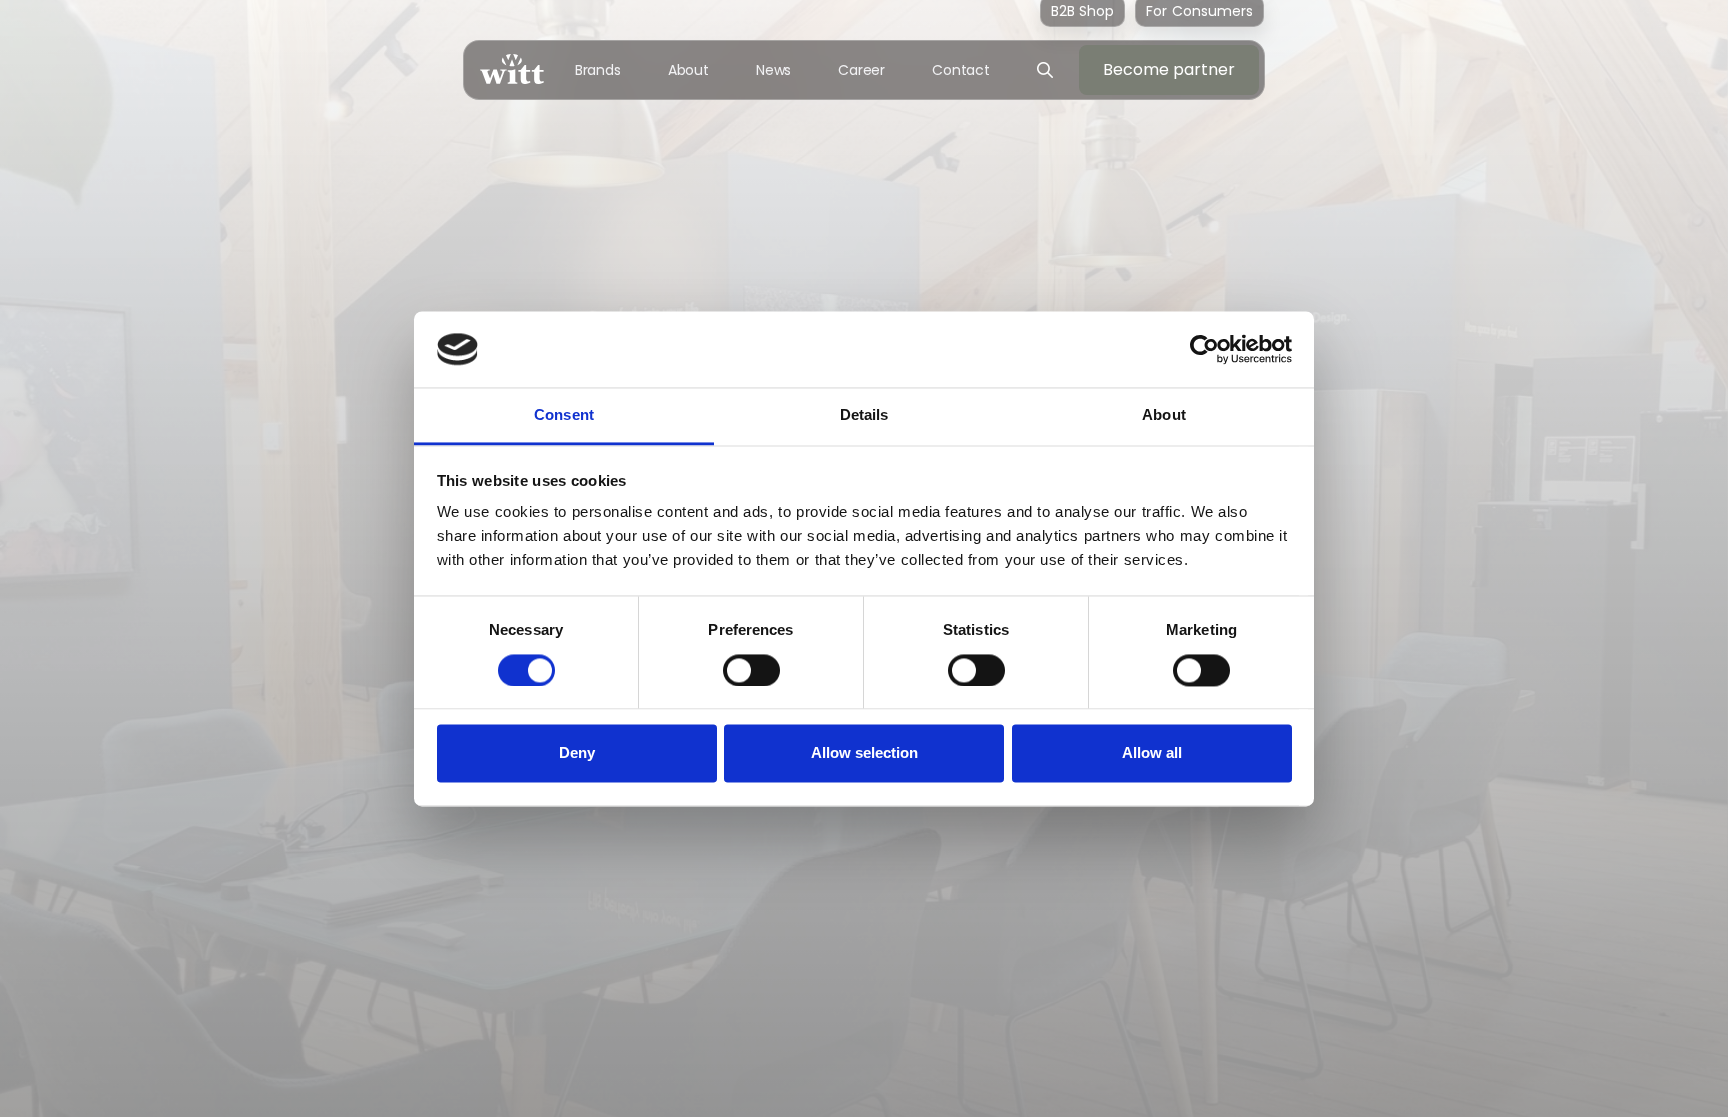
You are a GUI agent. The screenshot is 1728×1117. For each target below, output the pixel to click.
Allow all (1152, 753)
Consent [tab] (564, 415)
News (774, 70)
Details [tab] (864, 415)
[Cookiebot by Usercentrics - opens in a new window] (1204, 349)
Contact (961, 70)
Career (861, 70)
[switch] (751, 670)
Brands (598, 70)
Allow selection (864, 753)
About (689, 70)
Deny (577, 753)
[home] (512, 69)
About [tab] (1164, 415)
